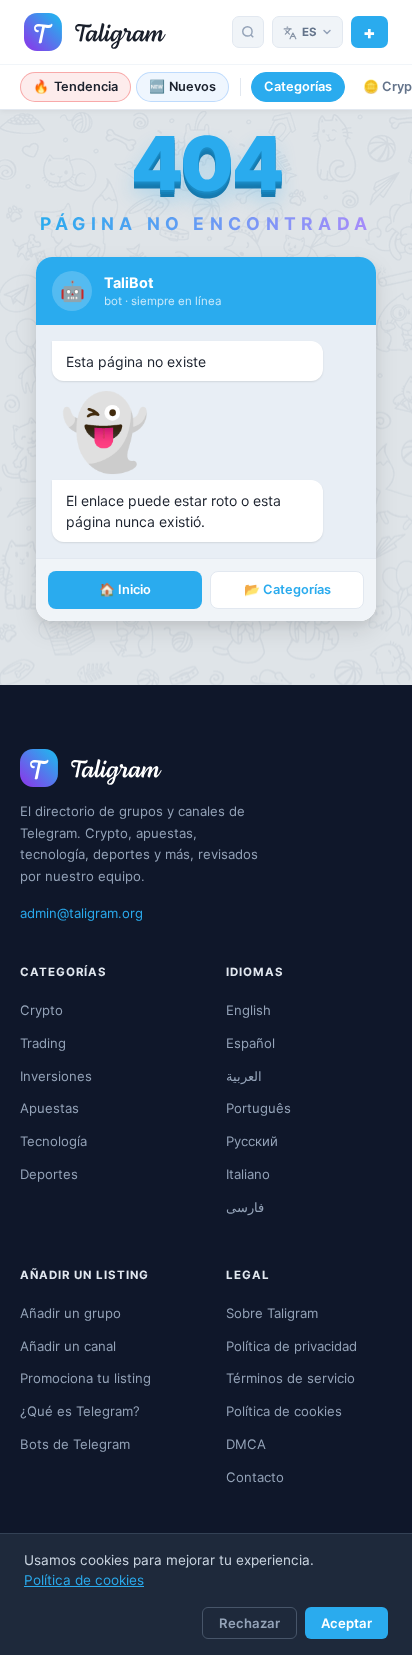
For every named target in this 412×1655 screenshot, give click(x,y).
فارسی (245, 1207)
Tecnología (53, 1141)
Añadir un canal (68, 1346)
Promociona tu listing (85, 1378)
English (248, 1010)
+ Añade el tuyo (369, 32)
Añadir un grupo (70, 1313)
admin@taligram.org (81, 913)
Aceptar (346, 1623)
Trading (43, 1043)
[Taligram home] (95, 32)
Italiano (248, 1174)
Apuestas (49, 1108)
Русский (252, 1141)
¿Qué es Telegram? (80, 1411)
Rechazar (249, 1623)
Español (250, 1043)
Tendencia (75, 86)
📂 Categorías (287, 589)
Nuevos (183, 86)
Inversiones (56, 1076)
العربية (244, 1076)
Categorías (298, 86)
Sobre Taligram (272, 1313)
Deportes (49, 1174)
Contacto (255, 1477)
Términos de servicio (290, 1378)
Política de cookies (84, 1580)
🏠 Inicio (125, 589)
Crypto (41, 1010)
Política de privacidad (291, 1346)
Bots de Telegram (75, 1444)
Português (258, 1108)
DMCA (246, 1444)
